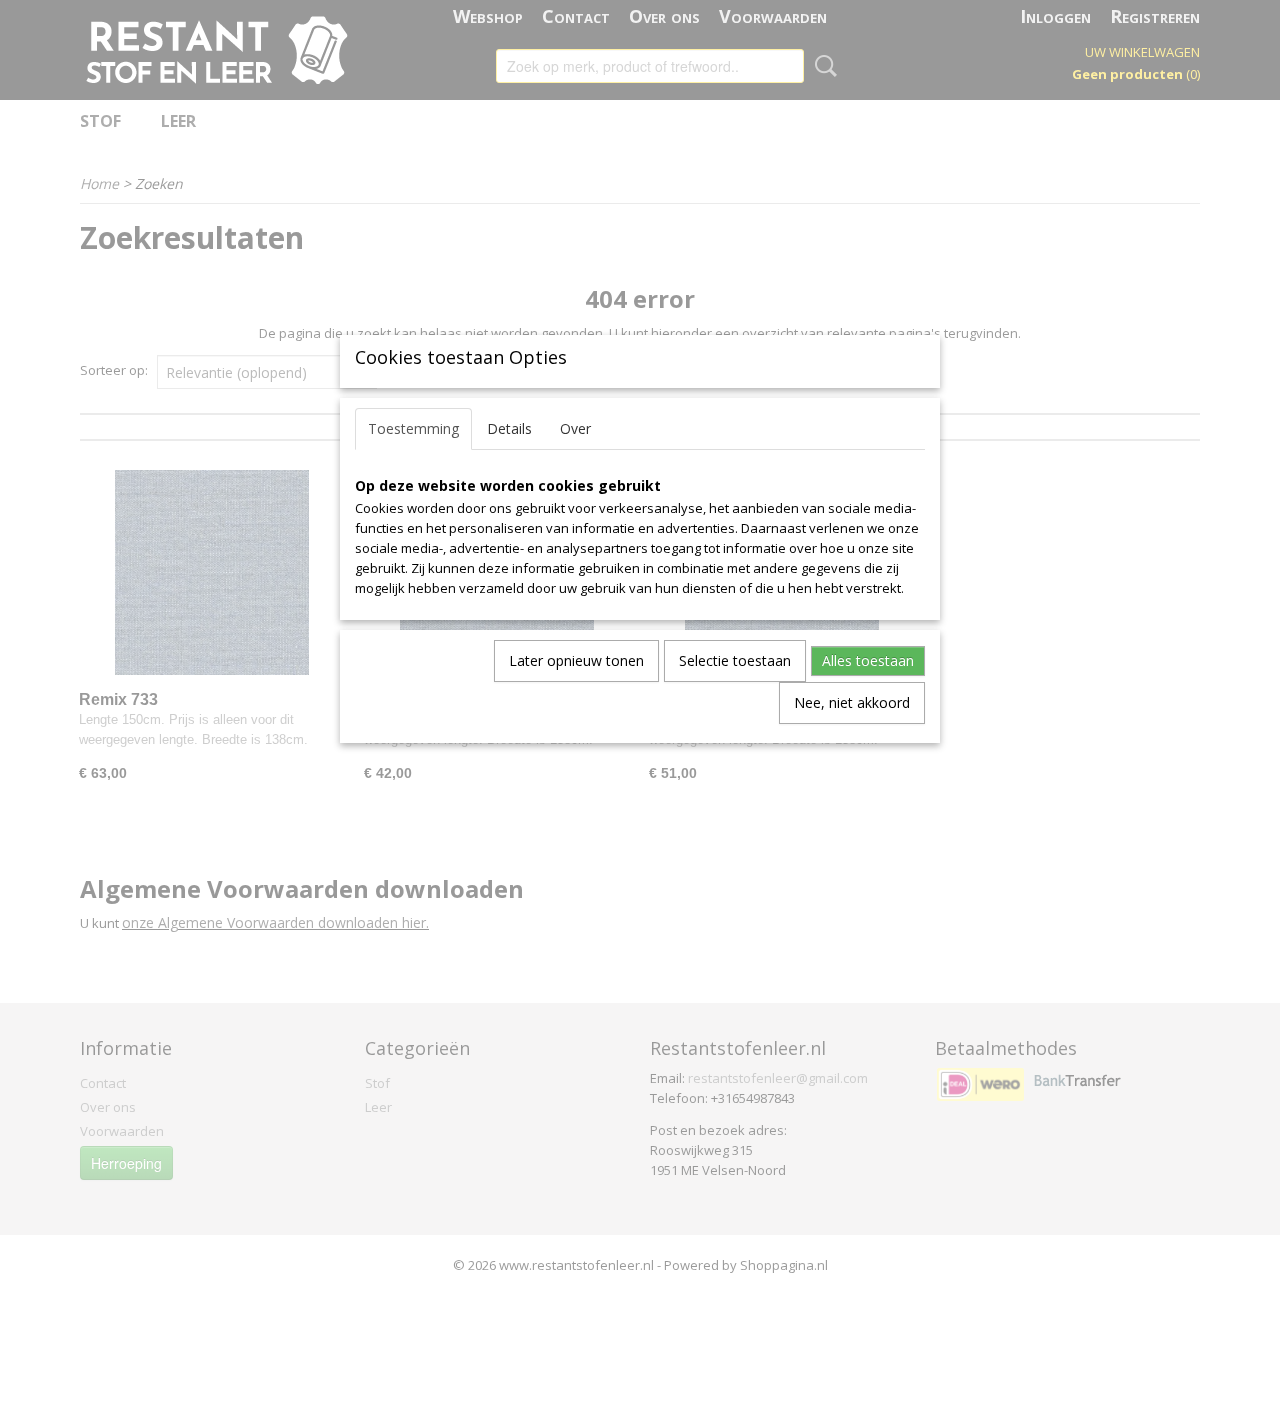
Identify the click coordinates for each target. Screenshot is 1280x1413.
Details (509, 428)
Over (575, 428)
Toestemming (413, 428)
